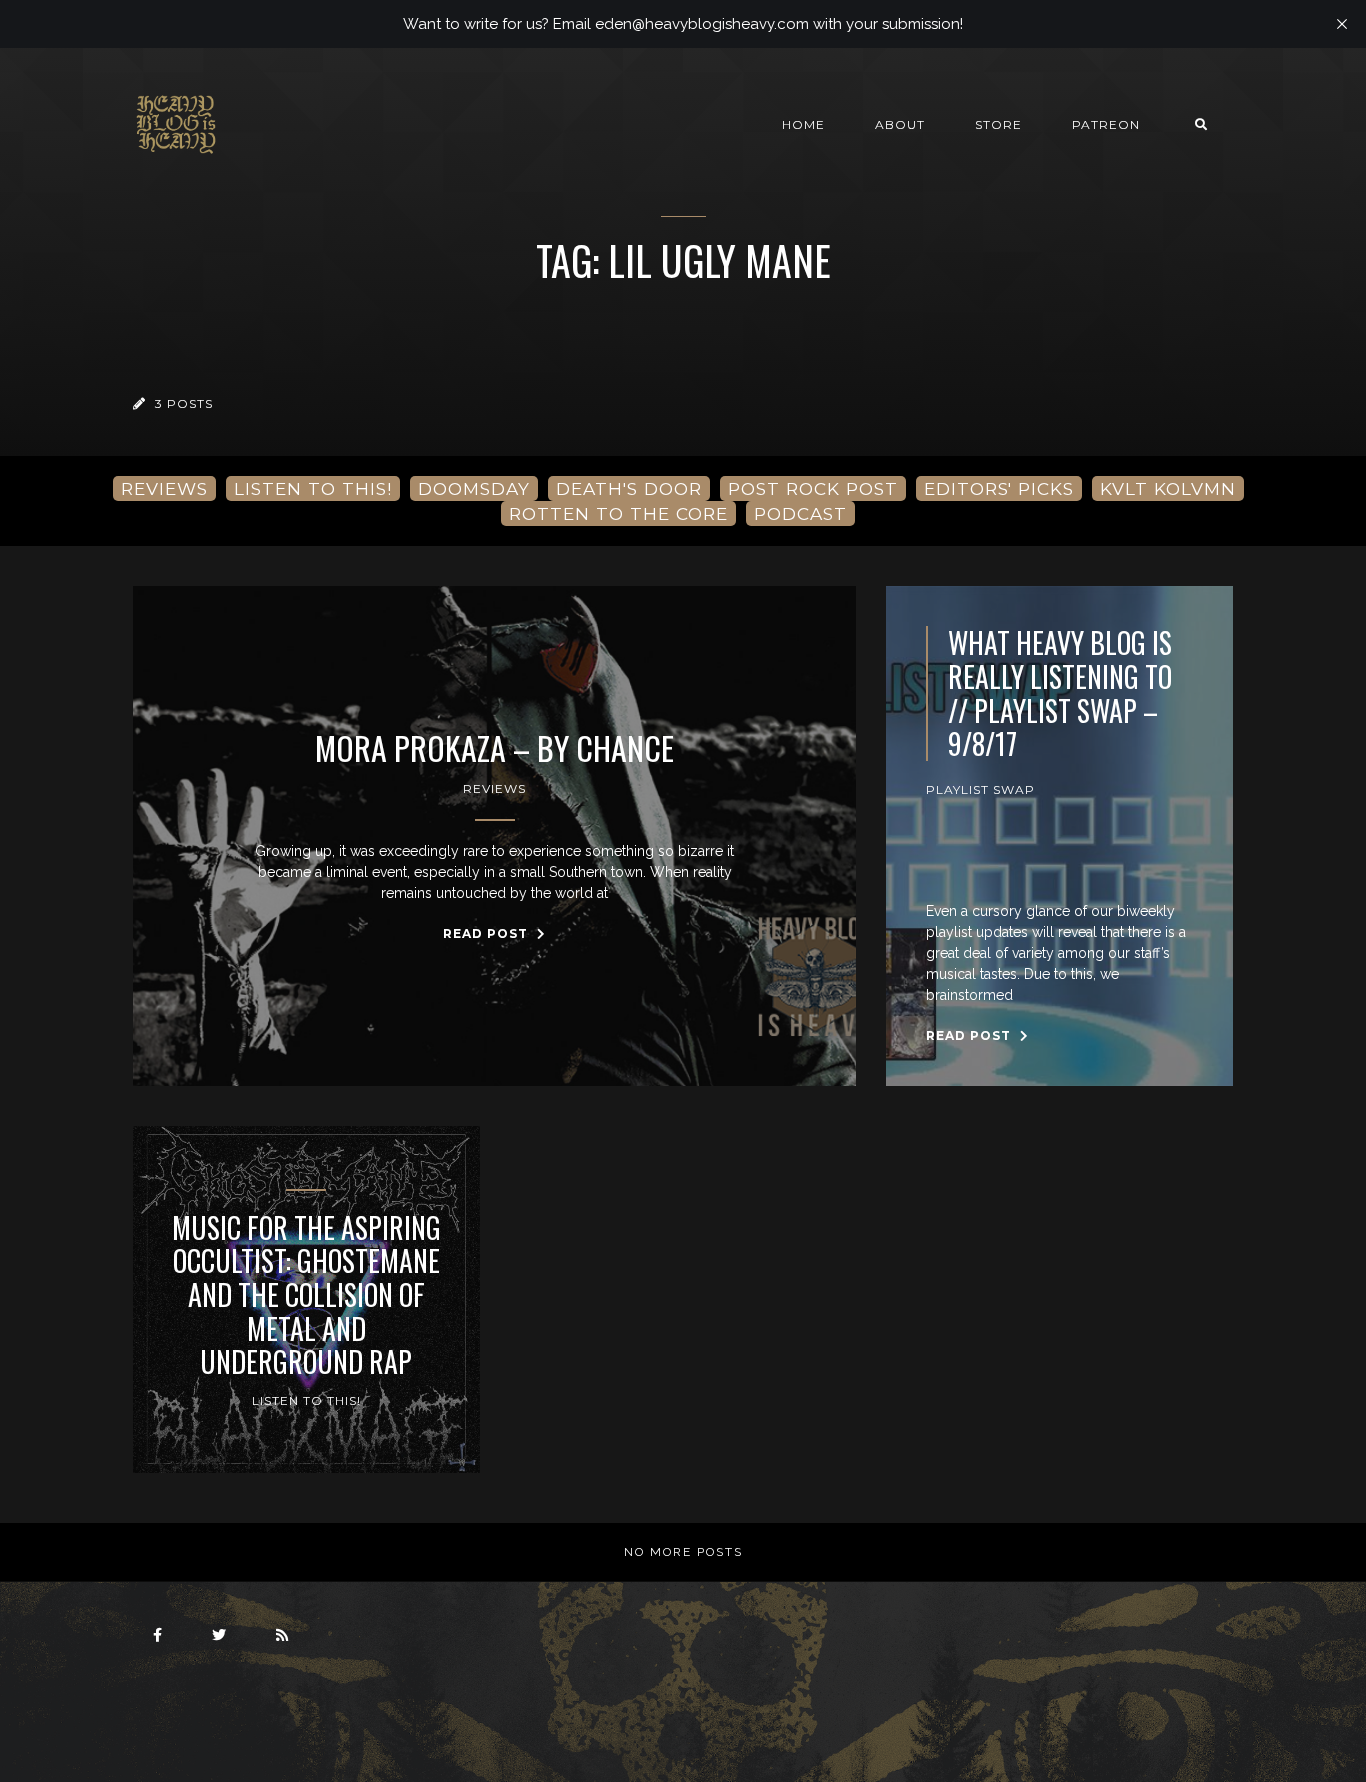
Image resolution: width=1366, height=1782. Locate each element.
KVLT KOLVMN (1168, 488)
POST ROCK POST (813, 488)
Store (998, 124)
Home (803, 124)
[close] (1342, 24)
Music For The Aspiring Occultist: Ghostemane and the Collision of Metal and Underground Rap (306, 1295)
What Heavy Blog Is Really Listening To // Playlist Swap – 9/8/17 (1060, 693)
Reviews (494, 788)
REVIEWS (164, 488)
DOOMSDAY (474, 488)
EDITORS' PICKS (999, 488)
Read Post (487, 933)
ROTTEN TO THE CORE (618, 513)
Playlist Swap (980, 789)
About (900, 124)
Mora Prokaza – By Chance (494, 748)
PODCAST (800, 513)
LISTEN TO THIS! (313, 488)
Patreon (1106, 124)
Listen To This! (306, 1400)
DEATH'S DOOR (629, 488)
